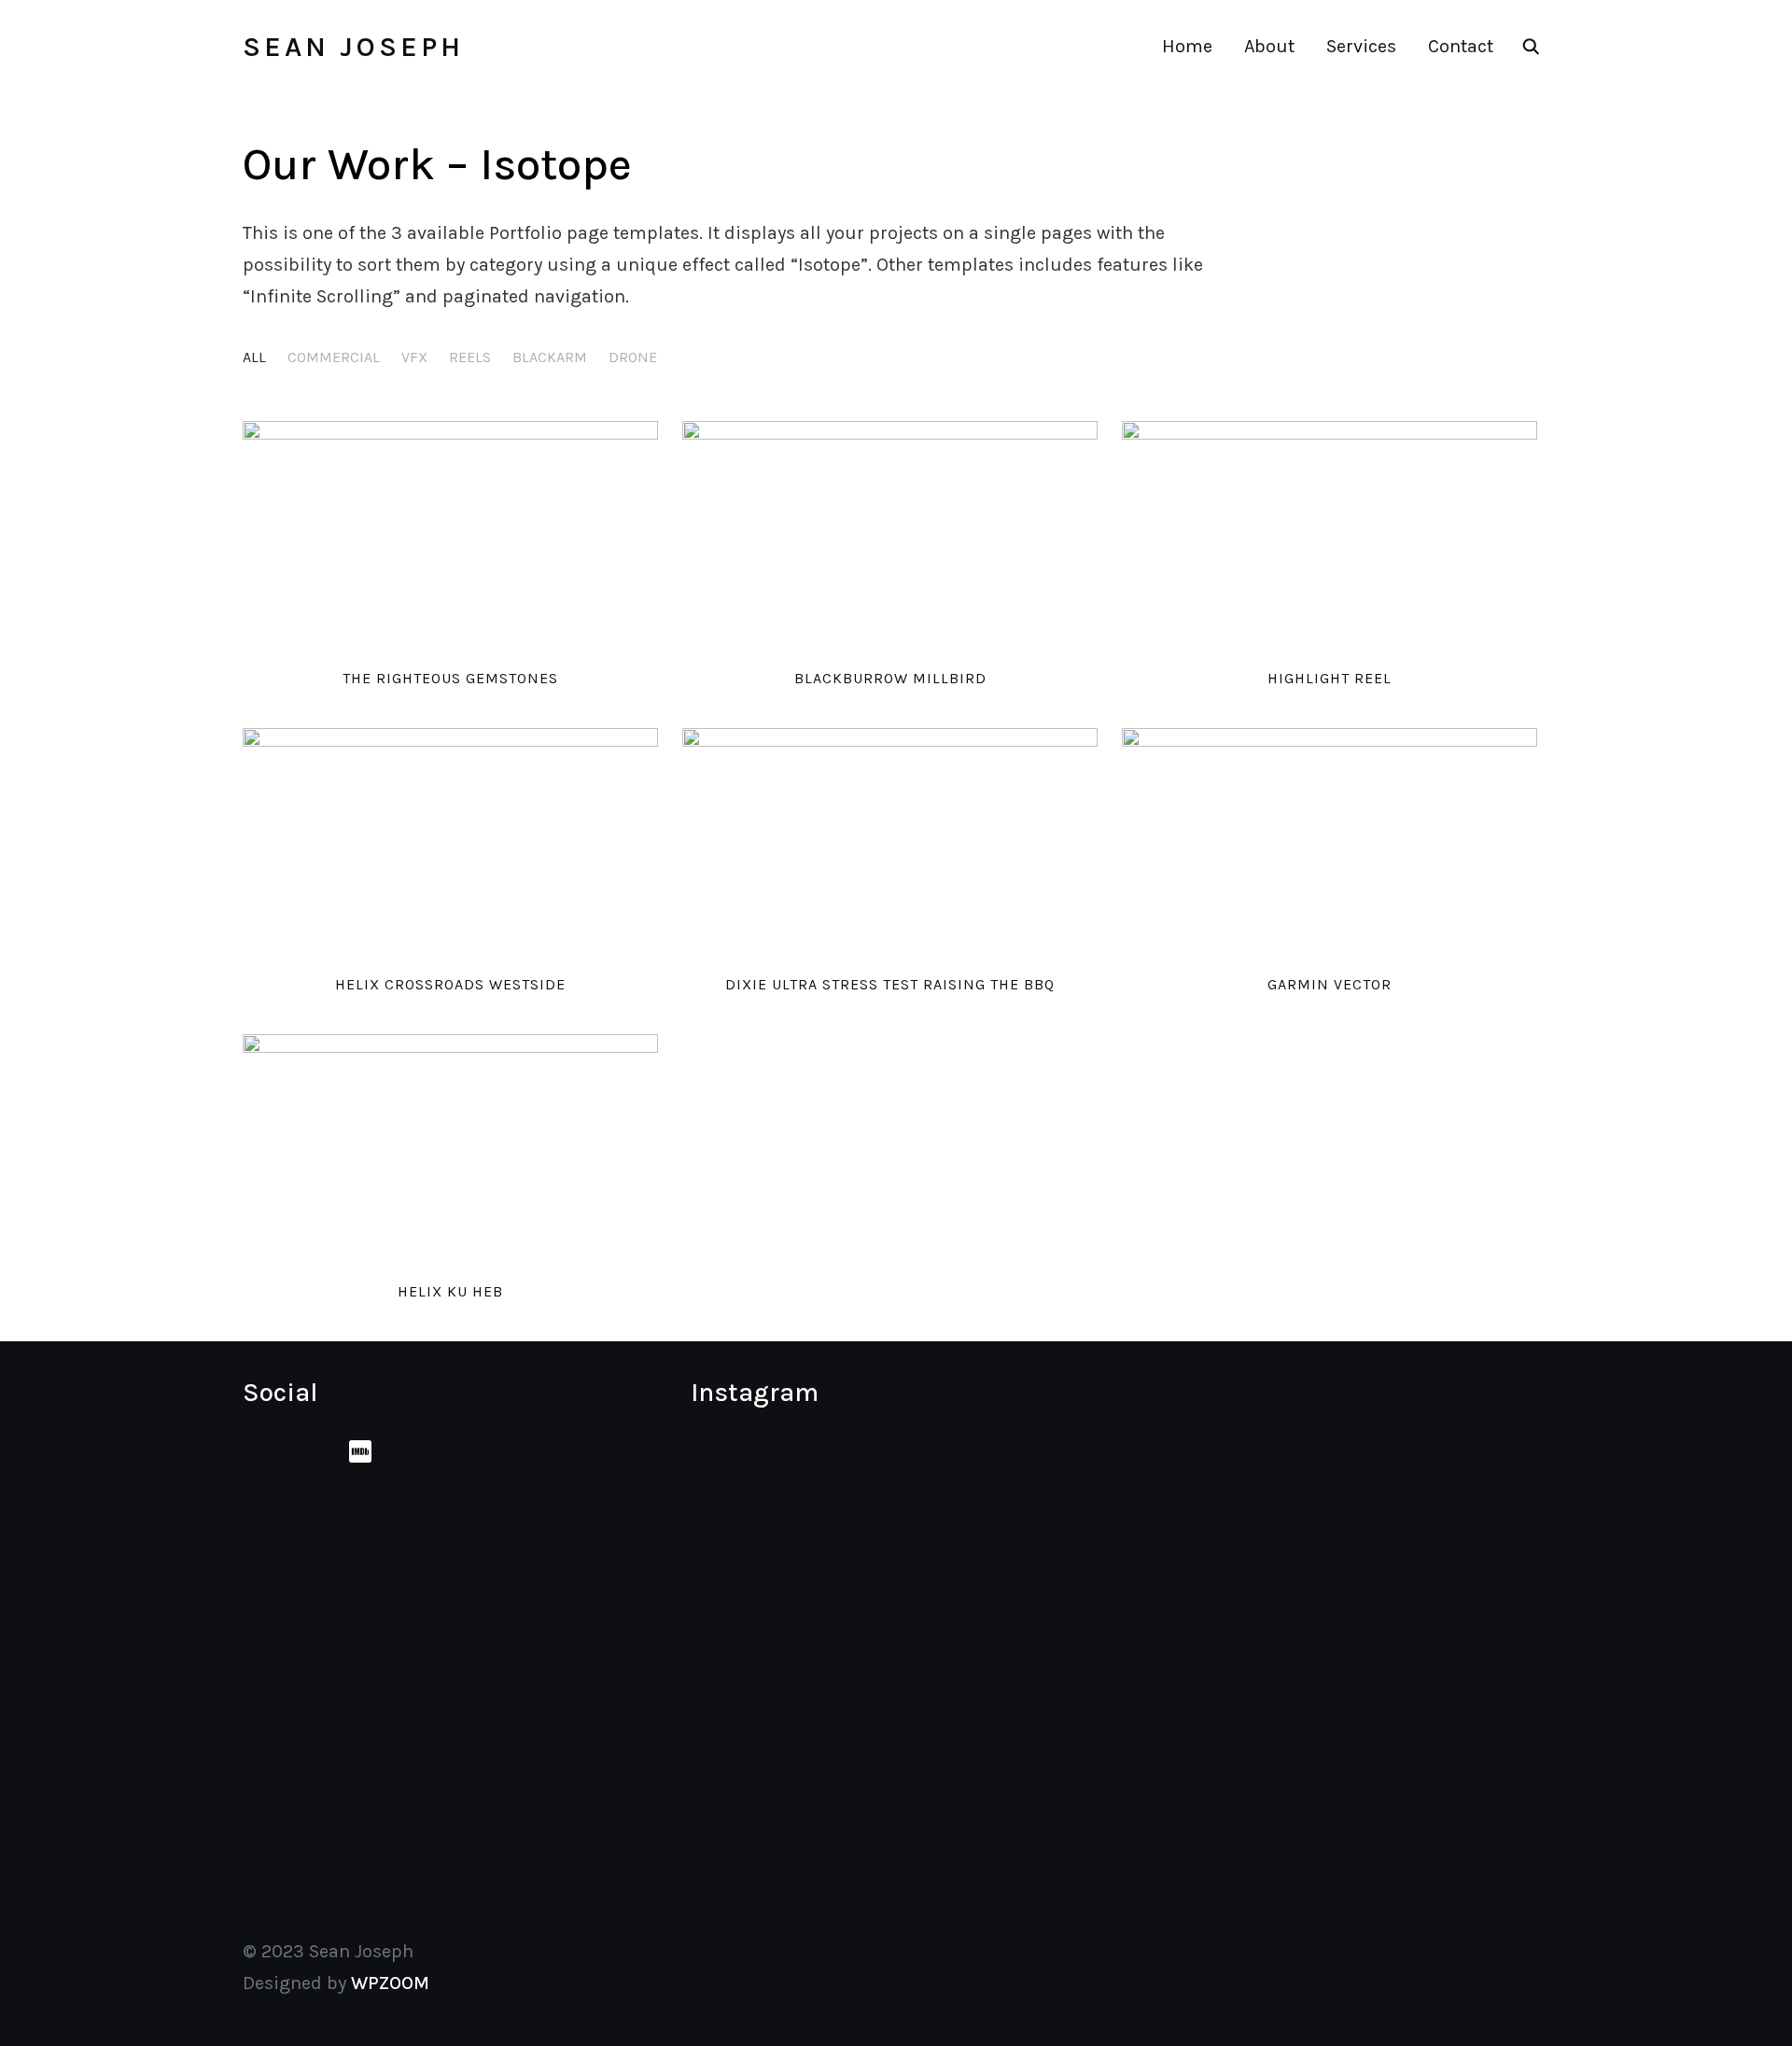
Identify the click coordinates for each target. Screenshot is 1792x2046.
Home (1187, 46)
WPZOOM (390, 1983)
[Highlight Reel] (1330, 538)
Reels (470, 357)
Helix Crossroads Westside (450, 984)
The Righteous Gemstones (450, 678)
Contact (1461, 46)
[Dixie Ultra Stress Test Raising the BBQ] (890, 845)
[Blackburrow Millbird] (890, 538)
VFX (414, 357)
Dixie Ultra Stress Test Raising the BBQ (890, 984)
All (254, 357)
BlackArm (550, 357)
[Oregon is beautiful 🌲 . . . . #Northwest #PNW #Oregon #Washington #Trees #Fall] (1034, 1639)
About (1269, 46)
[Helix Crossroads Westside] (450, 845)
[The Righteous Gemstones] (450, 538)
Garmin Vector (1330, 984)
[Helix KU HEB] (450, 1151)
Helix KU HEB (450, 1291)
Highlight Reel (1330, 678)
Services (1361, 46)
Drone (633, 357)
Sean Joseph (353, 47)
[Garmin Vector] (1330, 845)
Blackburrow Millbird (890, 678)
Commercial (334, 357)
